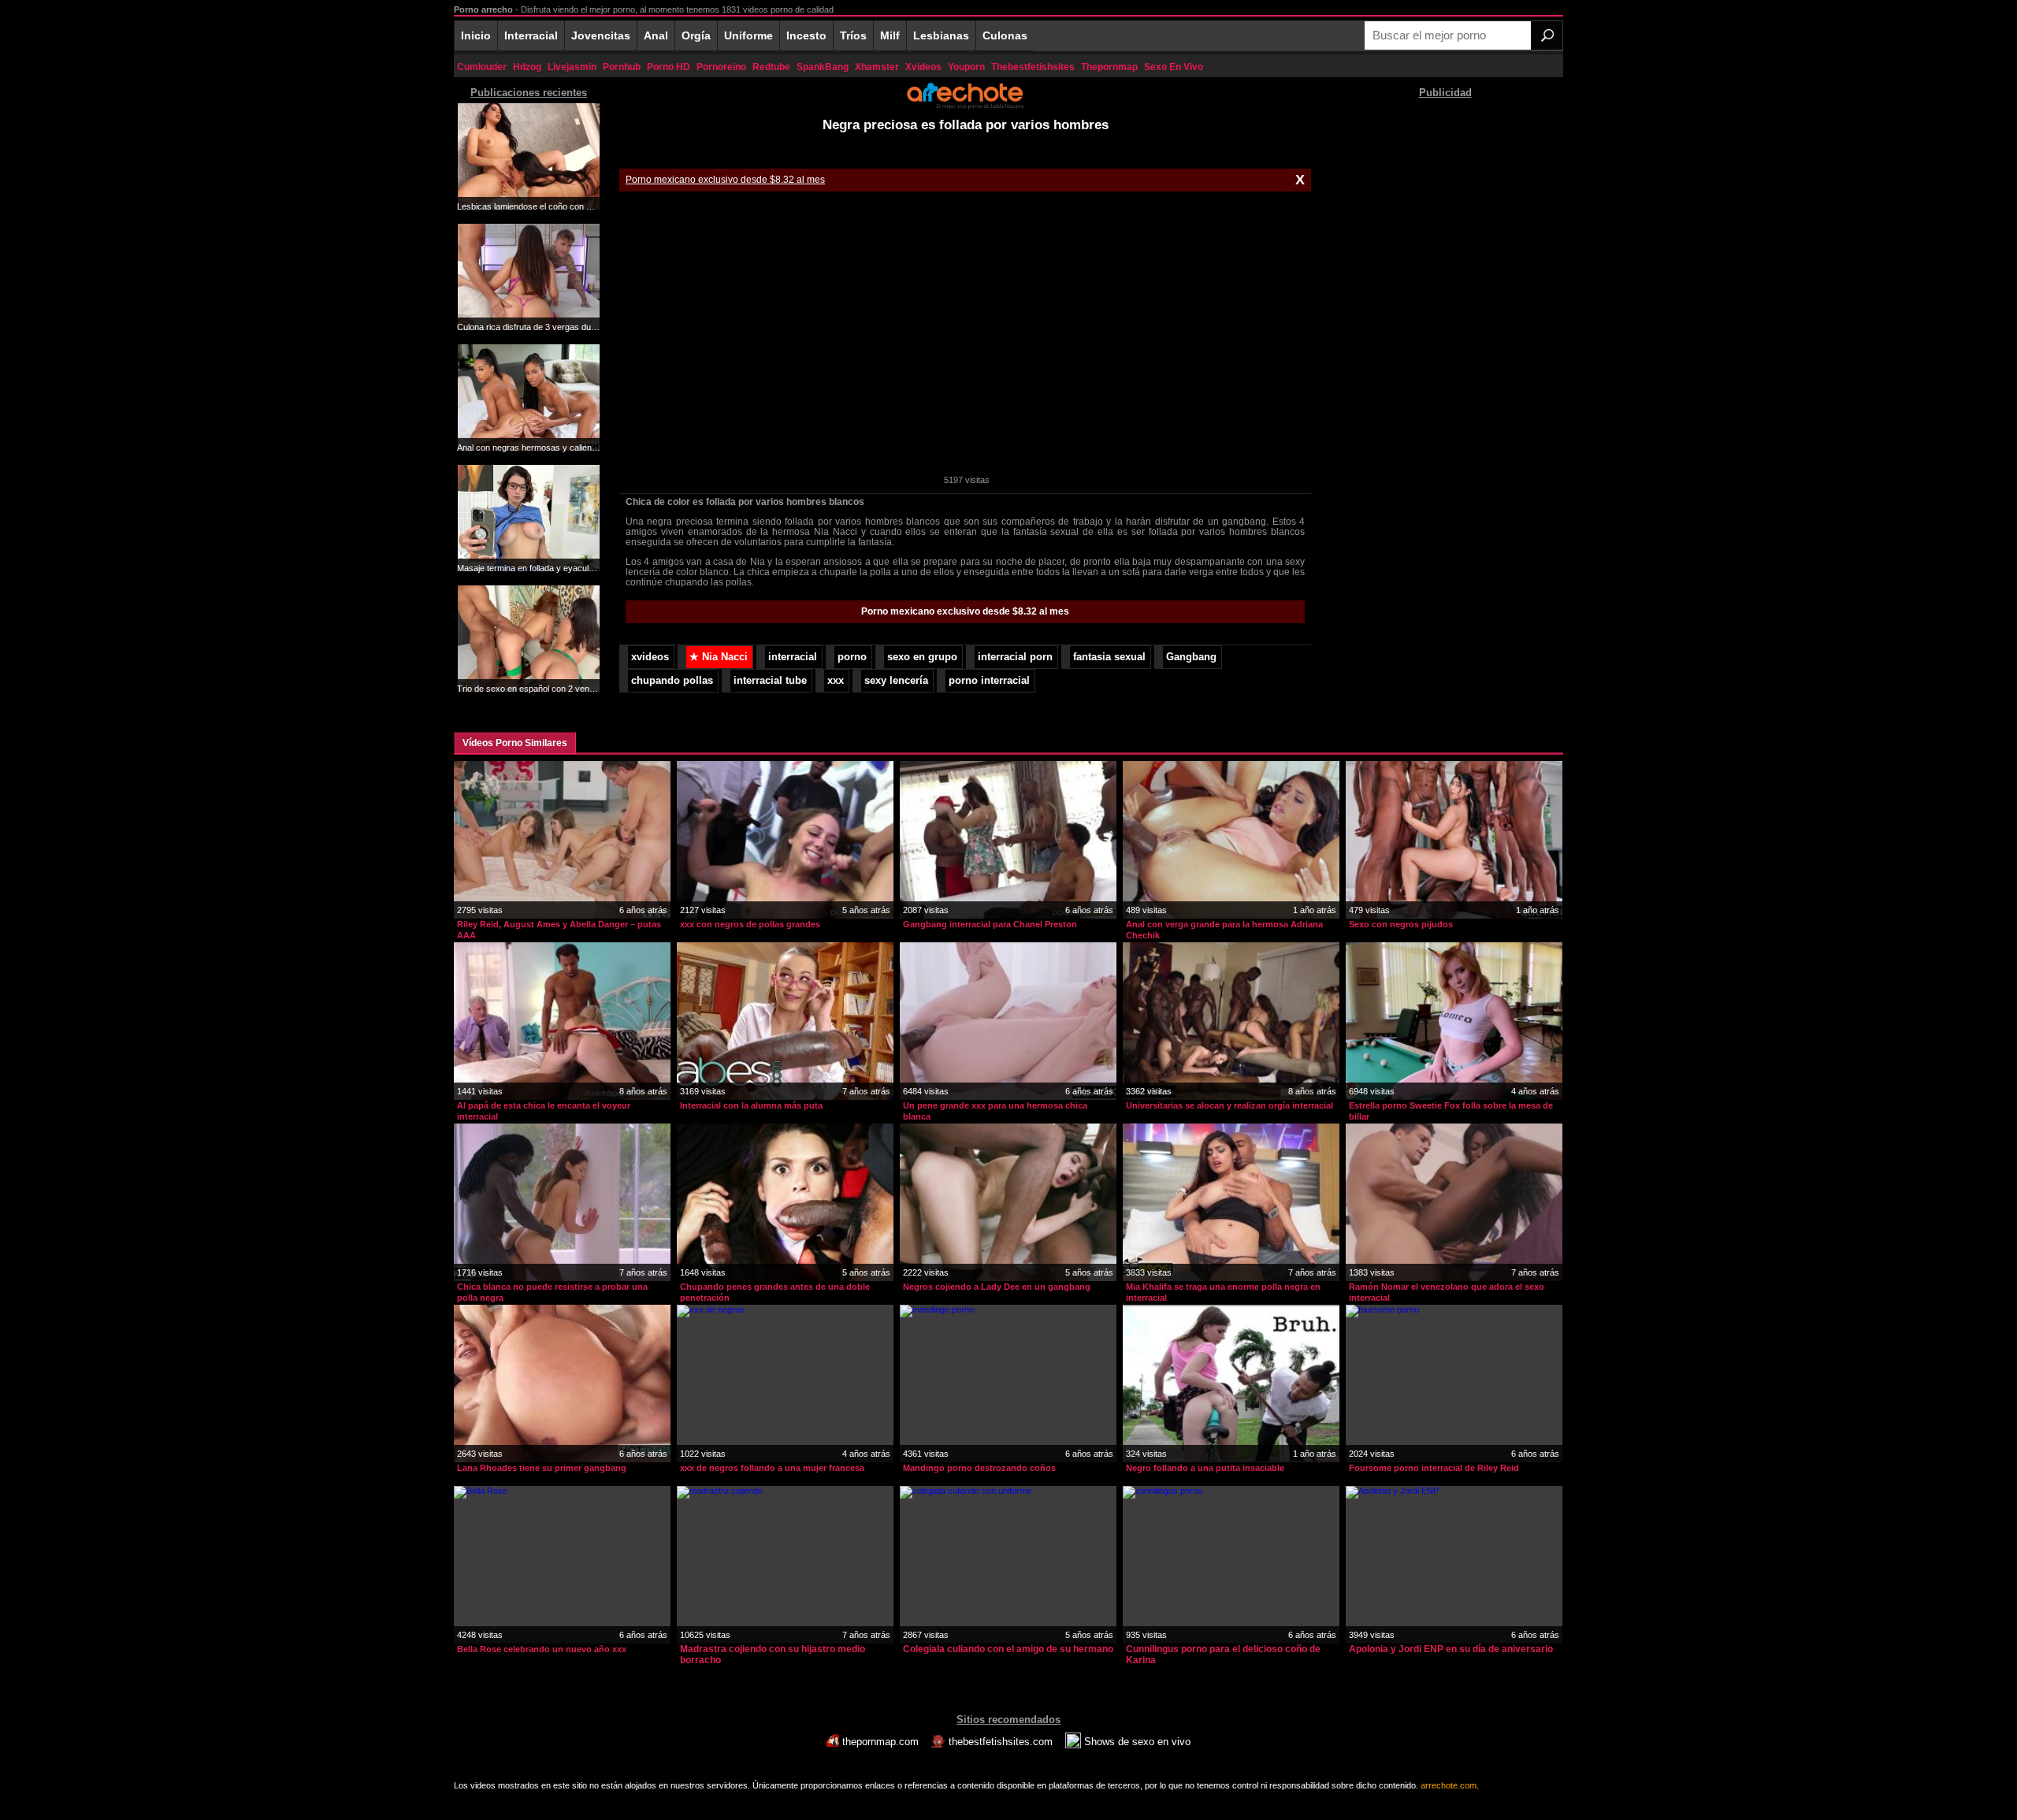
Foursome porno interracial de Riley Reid (1434, 1468)
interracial (793, 657)
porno (852, 657)
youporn (966, 67)
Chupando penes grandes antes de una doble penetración (775, 1292)
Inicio (476, 35)
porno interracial (989, 681)
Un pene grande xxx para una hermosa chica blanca (995, 1111)
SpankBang (823, 67)
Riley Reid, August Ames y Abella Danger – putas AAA (559, 930)
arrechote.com (1449, 1785)
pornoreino (721, 67)
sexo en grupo (922, 657)
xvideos (923, 67)
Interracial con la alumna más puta (751, 1105)
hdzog (527, 67)
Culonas (1005, 35)
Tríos (853, 35)
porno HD (669, 67)
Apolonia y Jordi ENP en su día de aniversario (1451, 1649)
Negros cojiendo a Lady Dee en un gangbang (997, 1287)
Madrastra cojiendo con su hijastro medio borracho (773, 1655)
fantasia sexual (1109, 657)
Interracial (531, 35)
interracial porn (1015, 657)
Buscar (1547, 35)
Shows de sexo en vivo (1136, 1742)
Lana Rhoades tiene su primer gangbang (542, 1468)
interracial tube (770, 681)
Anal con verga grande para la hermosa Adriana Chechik (1224, 930)
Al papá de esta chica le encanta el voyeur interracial (544, 1111)
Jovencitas (601, 35)
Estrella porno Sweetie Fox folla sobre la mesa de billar (1451, 1111)
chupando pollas (672, 681)
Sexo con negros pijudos (1401, 924)
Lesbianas (941, 35)
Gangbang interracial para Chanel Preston (990, 924)
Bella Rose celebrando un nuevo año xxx (542, 1649)
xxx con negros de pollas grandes (750, 924)
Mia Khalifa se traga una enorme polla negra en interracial (1223, 1292)
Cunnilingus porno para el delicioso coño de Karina (1223, 1655)
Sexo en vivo (1174, 67)
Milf (890, 35)
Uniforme (748, 35)
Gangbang (1191, 657)
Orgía (696, 35)
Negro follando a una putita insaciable (1205, 1468)
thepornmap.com (880, 1742)
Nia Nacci (719, 657)
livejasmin (572, 67)
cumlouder (482, 67)
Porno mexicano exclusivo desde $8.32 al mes (725, 180)
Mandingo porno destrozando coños (979, 1468)
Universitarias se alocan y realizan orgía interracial (1230, 1105)
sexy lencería (896, 681)
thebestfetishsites (1033, 67)
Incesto (806, 35)
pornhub (622, 67)
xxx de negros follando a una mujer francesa (772, 1468)
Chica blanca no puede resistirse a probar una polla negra (552, 1292)
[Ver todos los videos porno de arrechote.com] (965, 106)
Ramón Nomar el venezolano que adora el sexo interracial (1447, 1292)
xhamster (877, 67)
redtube (771, 67)
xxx (836, 681)
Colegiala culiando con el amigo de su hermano (1008, 1649)
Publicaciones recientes (529, 93)
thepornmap (1109, 67)
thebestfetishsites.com (1001, 1742)
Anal (656, 35)
